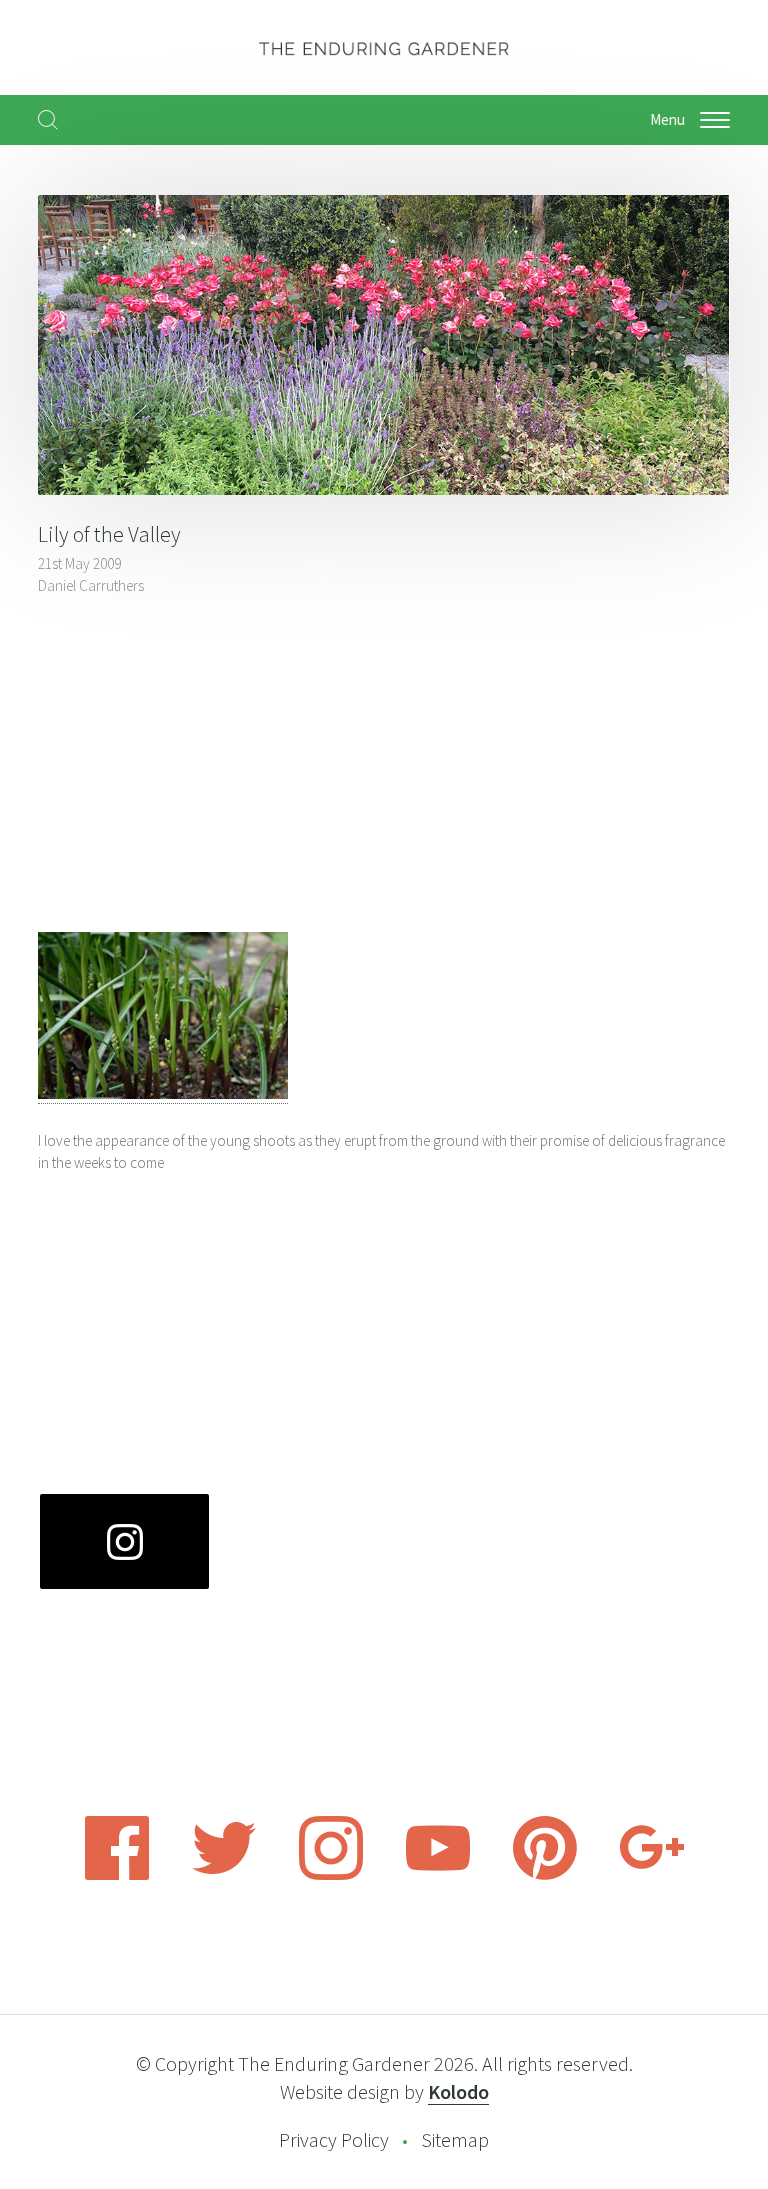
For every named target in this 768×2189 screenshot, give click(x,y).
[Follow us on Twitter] (224, 1874)
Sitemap (455, 2139)
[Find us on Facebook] (117, 1874)
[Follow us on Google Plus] (652, 1874)
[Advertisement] (383, 767)
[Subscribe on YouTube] (438, 1874)
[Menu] (715, 120)
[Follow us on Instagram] (331, 1874)
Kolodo (458, 2091)
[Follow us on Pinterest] (545, 1874)
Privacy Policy (334, 2139)
